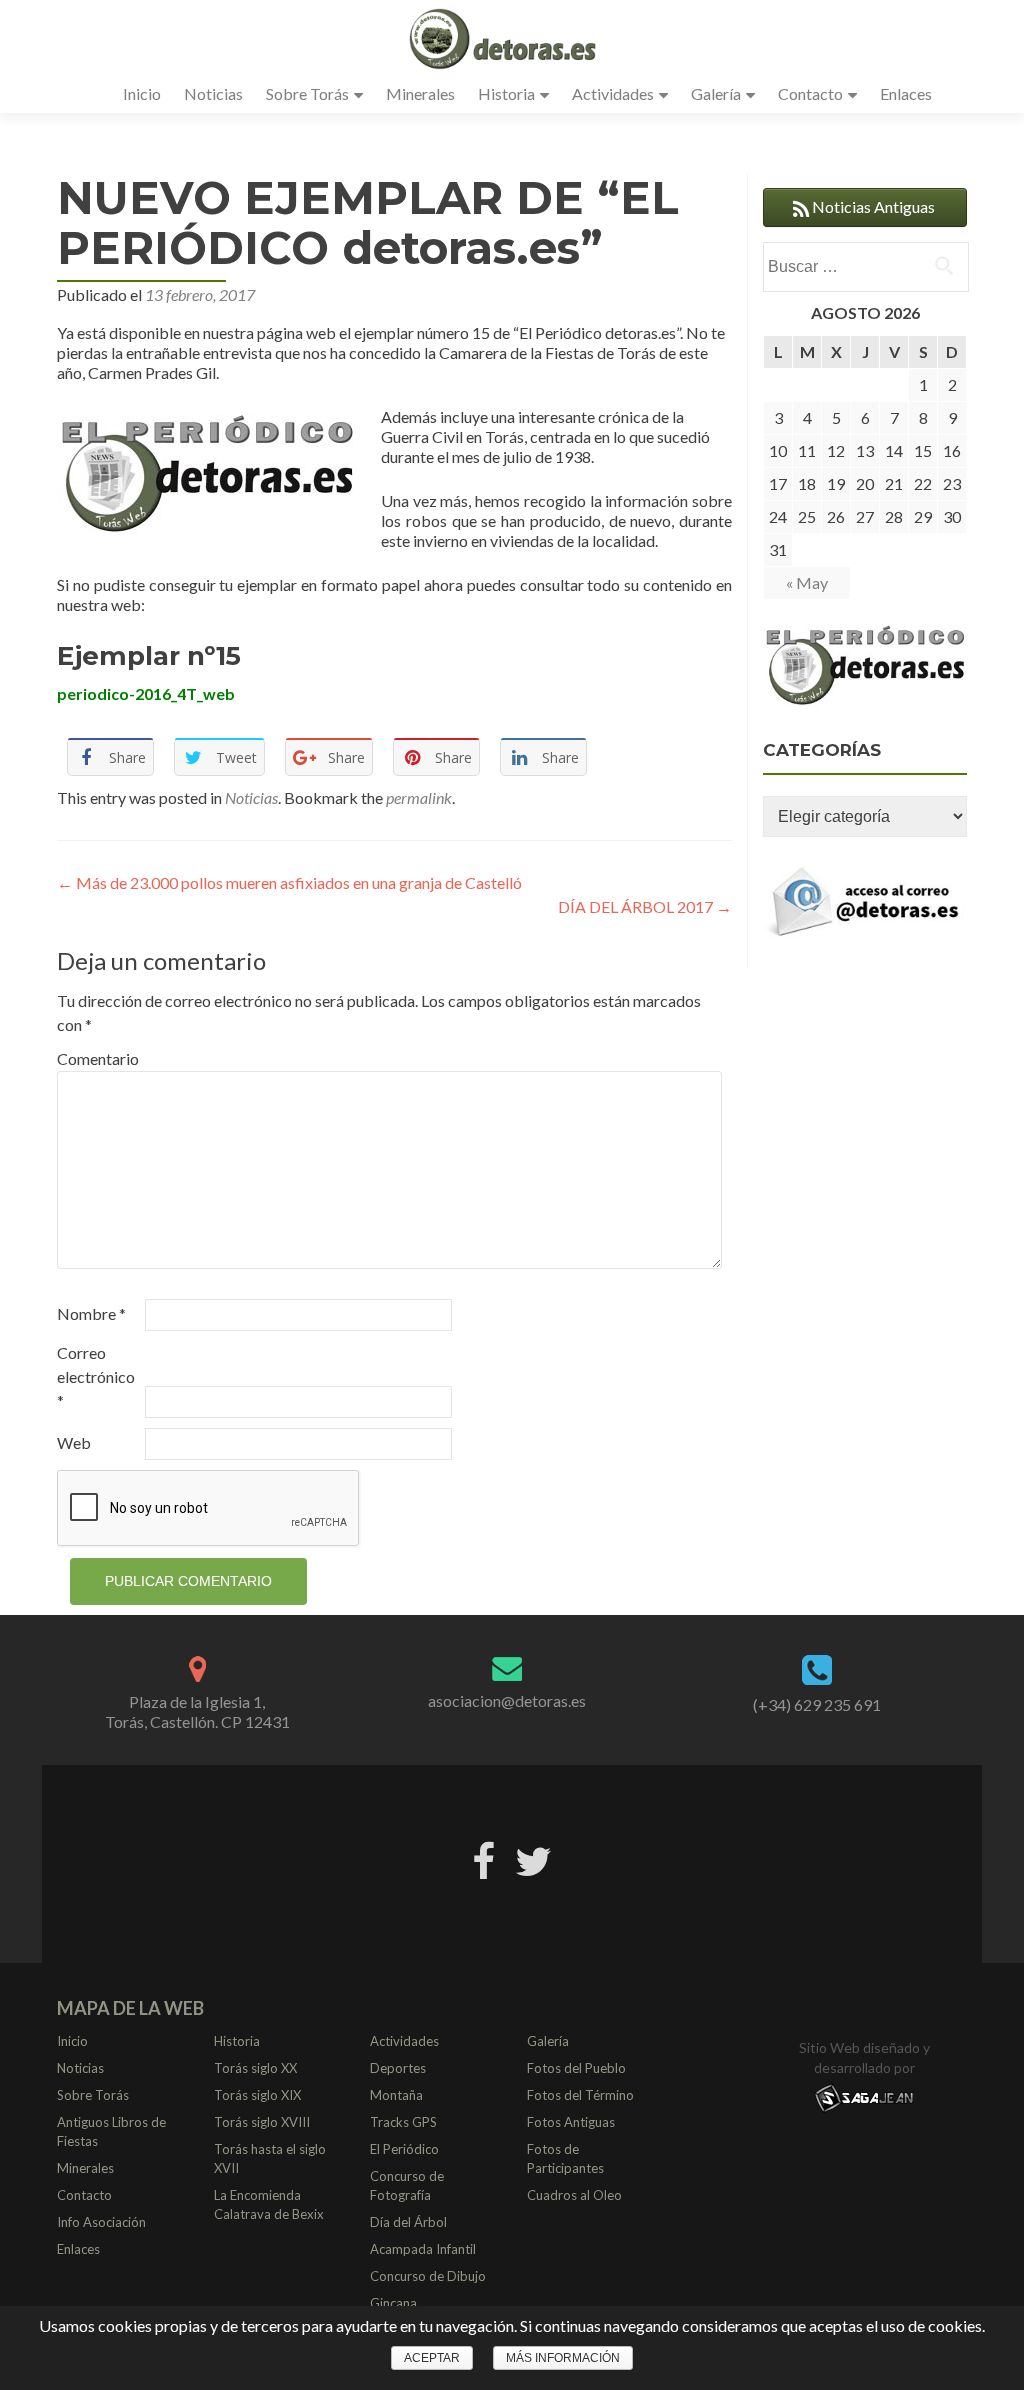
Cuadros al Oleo (574, 2195)
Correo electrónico (96, 1376)
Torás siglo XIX (257, 2095)
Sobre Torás (307, 93)
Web (74, 1442)
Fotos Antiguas (571, 2122)
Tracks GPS (403, 2122)
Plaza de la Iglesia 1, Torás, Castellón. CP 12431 (197, 1711)
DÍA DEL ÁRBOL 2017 (645, 906)
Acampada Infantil (423, 2249)
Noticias (213, 93)
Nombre (91, 1313)
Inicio (142, 93)
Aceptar (432, 2358)
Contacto (810, 93)
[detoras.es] (504, 38)
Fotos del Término (580, 2095)
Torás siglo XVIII (262, 2122)
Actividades (613, 93)
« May (807, 582)
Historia (506, 93)
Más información (563, 2358)
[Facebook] (483, 1858)
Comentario (98, 1058)
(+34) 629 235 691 (817, 1704)
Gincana (393, 2303)
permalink (419, 797)
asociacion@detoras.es (507, 1700)
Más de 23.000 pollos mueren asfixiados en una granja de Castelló (289, 882)
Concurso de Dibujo (428, 2276)
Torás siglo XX (255, 2068)
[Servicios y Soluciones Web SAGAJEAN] (864, 2097)
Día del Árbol (408, 2222)
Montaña (396, 2095)
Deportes (398, 2068)
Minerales (420, 93)
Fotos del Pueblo (576, 2068)
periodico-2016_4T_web (146, 693)
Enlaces (906, 93)
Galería (716, 93)
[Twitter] (533, 1858)
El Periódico (404, 2149)
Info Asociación (101, 2222)
